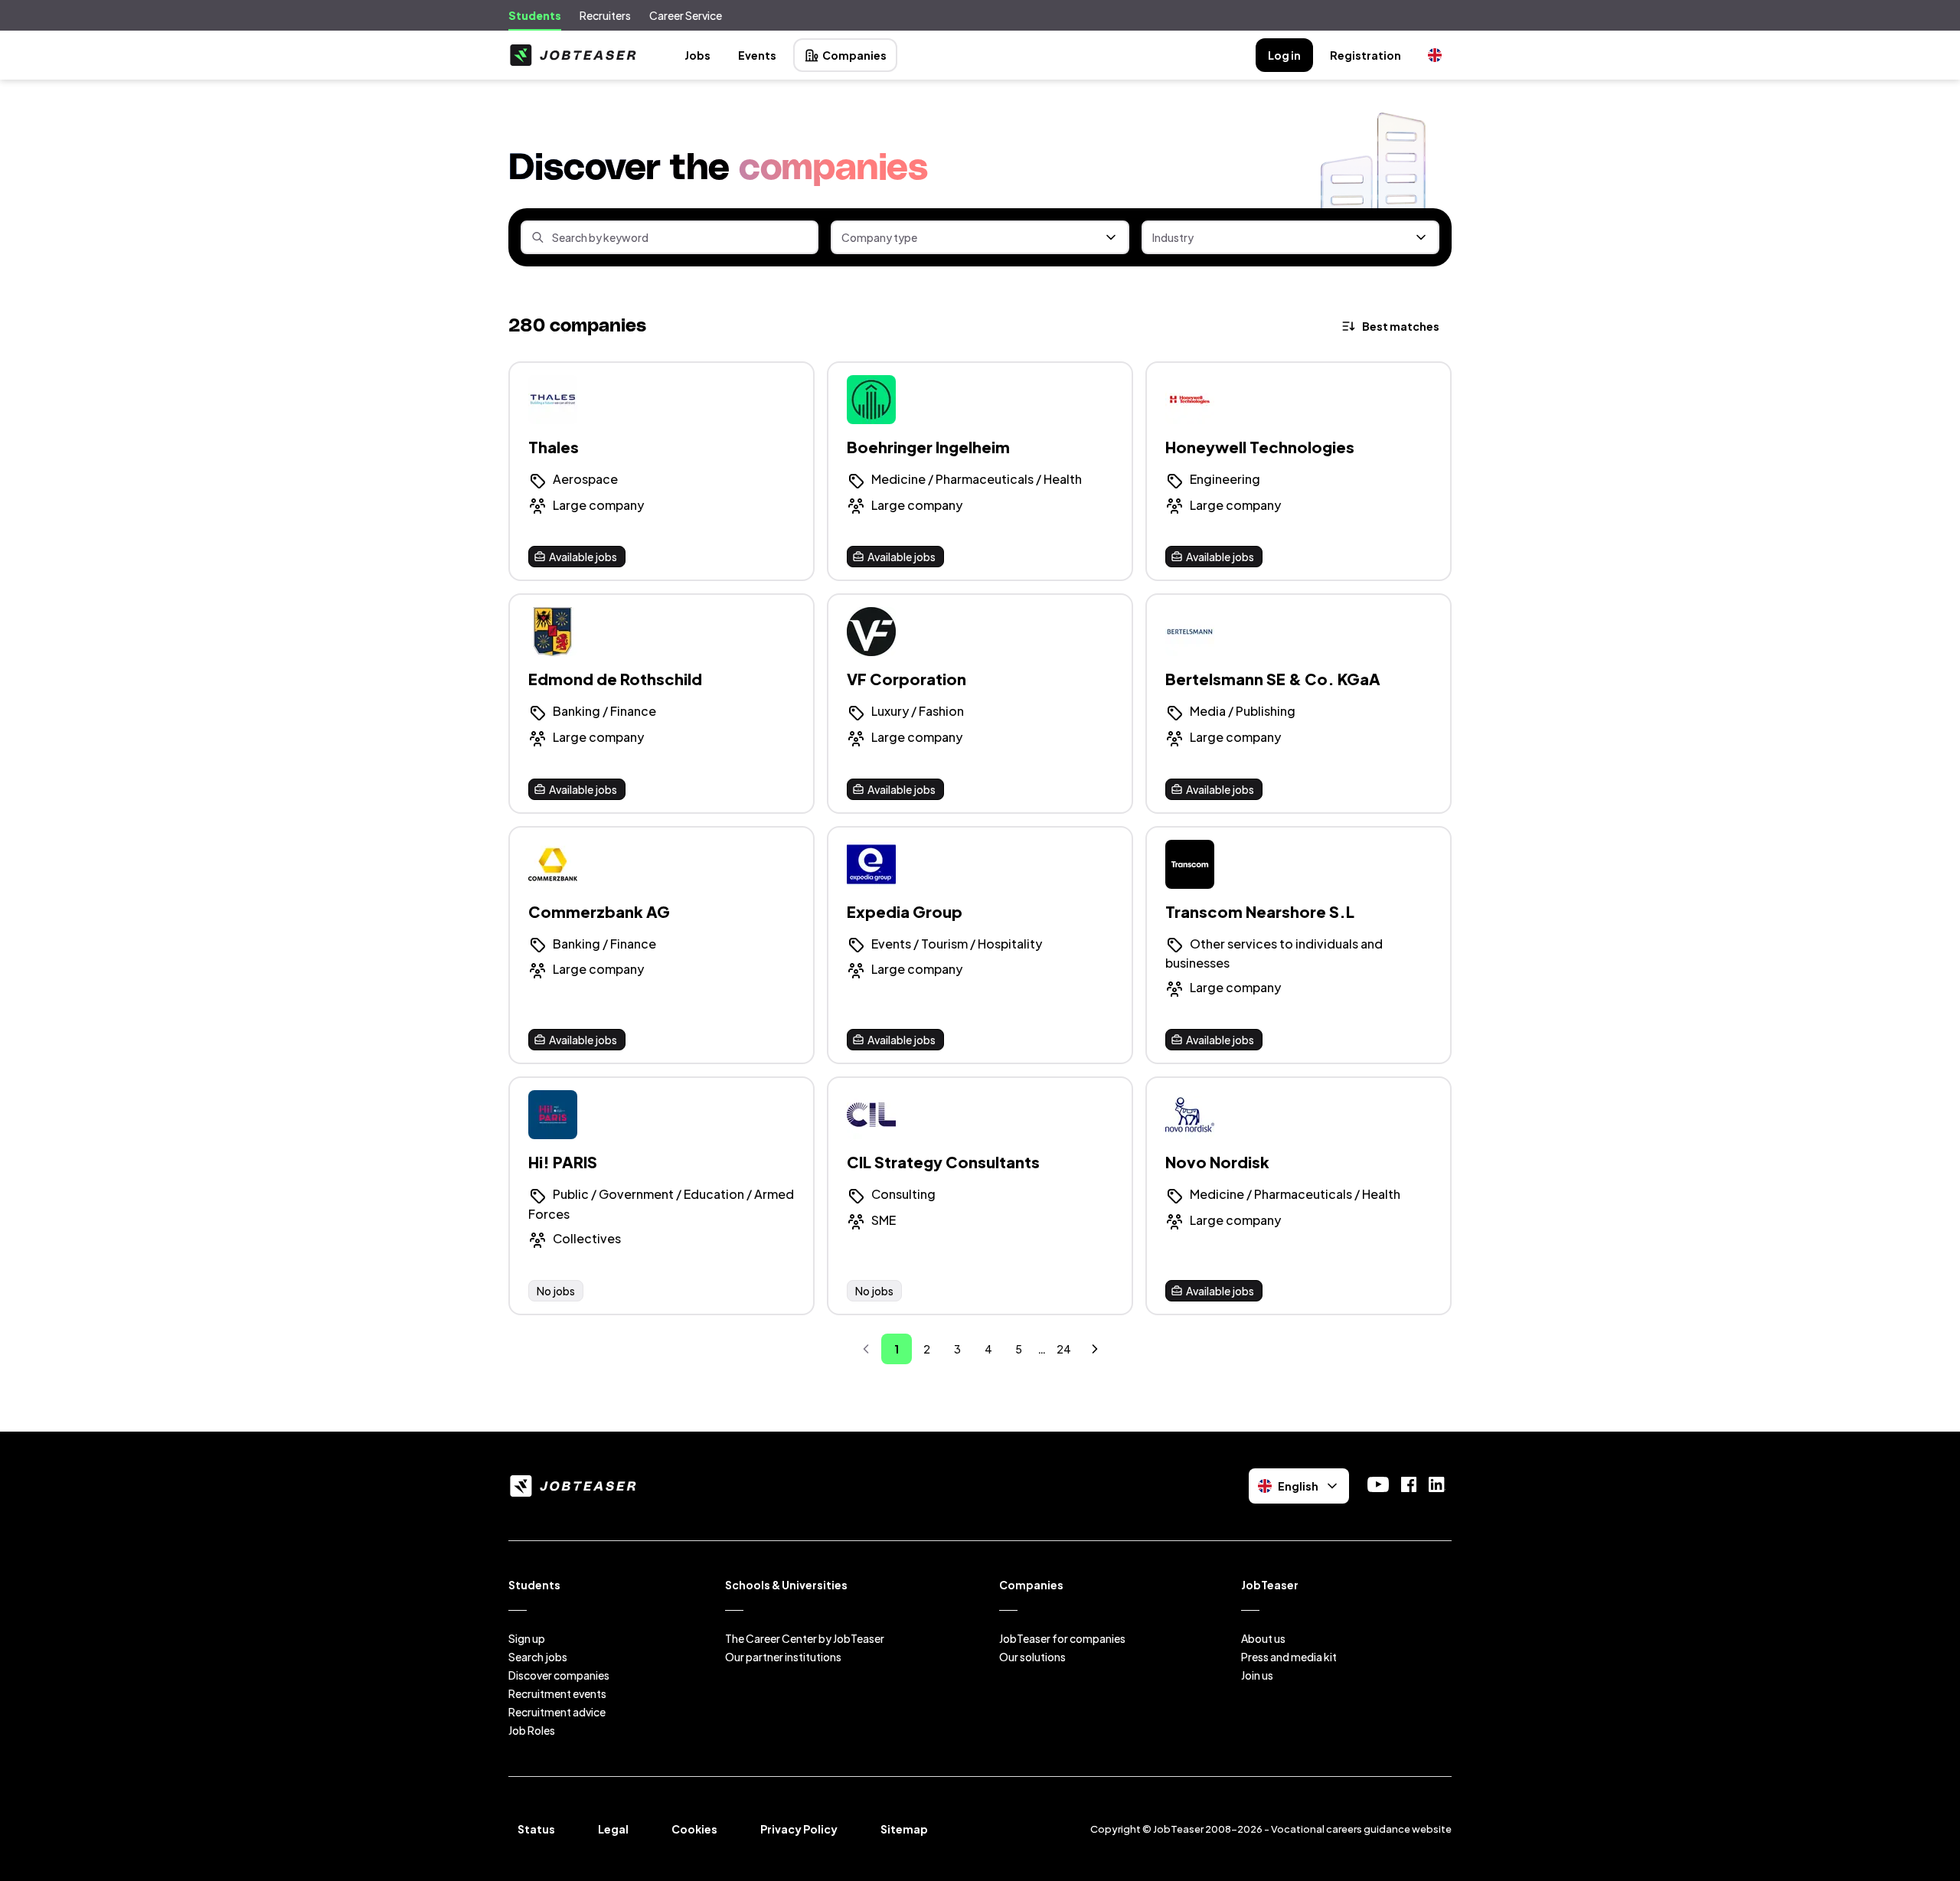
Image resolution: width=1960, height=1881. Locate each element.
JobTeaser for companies (1062, 1638)
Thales (554, 447)
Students (535, 15)
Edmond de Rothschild (615, 679)
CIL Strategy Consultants (943, 1162)
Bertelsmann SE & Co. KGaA (1273, 679)
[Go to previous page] (866, 1349)
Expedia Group (905, 911)
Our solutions (1032, 1657)
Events (757, 55)
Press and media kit (1289, 1657)
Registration (1365, 55)
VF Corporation (906, 679)
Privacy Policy (799, 1829)
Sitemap (904, 1829)
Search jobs (538, 1657)
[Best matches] (1392, 326)
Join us (1257, 1675)
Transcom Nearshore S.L (1260, 911)
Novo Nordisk (1217, 1162)
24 (1064, 1349)
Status (536, 1829)
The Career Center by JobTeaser (805, 1638)
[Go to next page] (1095, 1349)
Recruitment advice (557, 1712)
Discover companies (559, 1675)
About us (1263, 1638)
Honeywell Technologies (1260, 447)
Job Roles (532, 1730)
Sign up (527, 1638)
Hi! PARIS (563, 1162)
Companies (854, 55)
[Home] (573, 55)
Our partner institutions (783, 1657)
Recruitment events (557, 1693)
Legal (613, 1829)
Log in (1284, 55)
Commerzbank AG (599, 911)
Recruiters (605, 15)
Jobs (697, 55)
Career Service (686, 15)
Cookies (694, 1829)
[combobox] (980, 237)
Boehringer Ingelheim (928, 447)
